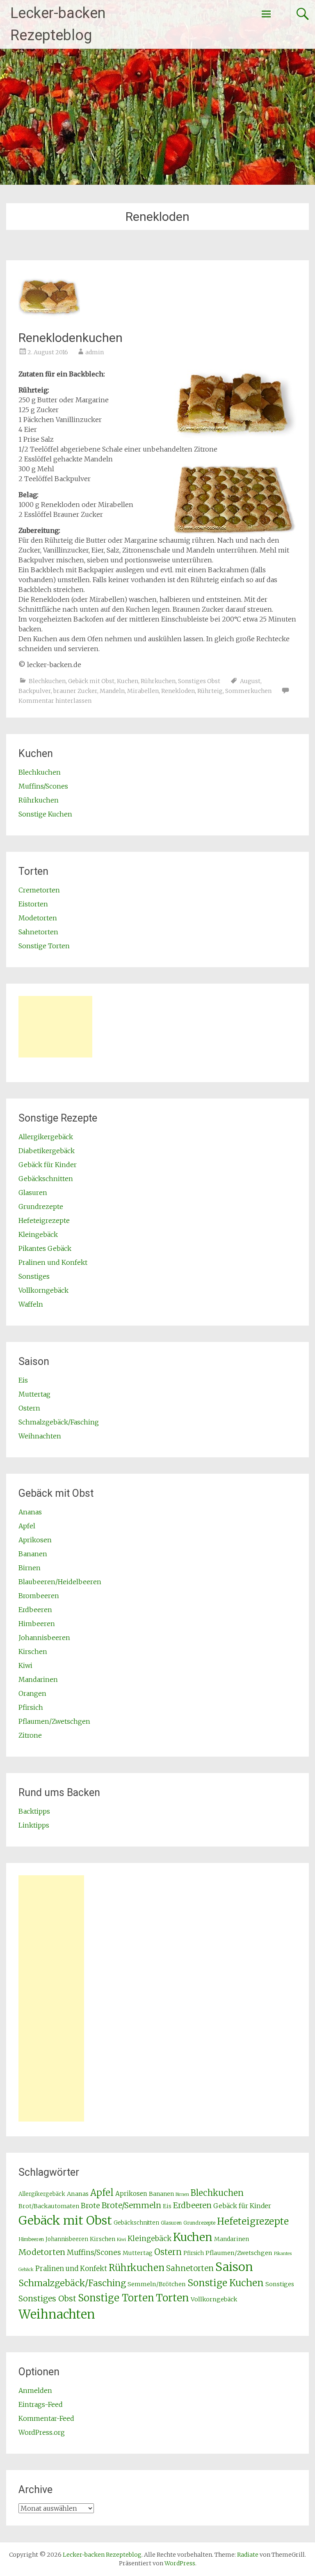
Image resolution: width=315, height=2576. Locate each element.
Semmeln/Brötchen (157, 2284)
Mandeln (112, 691)
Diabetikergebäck (47, 1151)
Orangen (32, 1693)
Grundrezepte (41, 1207)
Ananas (30, 1512)
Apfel (27, 1526)
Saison (234, 2267)
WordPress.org (42, 2432)
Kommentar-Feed (46, 2418)
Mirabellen (143, 691)
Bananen (33, 1554)
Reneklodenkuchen (71, 338)
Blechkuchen (47, 681)
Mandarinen (38, 1679)
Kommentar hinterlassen (55, 701)
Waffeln (31, 1304)
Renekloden (178, 691)
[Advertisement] (55, 1027)
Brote (90, 2206)
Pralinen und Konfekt (53, 1262)
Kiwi (25, 1665)
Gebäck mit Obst (91, 681)
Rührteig (210, 691)
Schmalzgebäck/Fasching (59, 1422)
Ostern (29, 1408)
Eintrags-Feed (41, 2404)
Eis (23, 1380)
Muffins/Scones (43, 786)
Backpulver (35, 691)
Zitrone (30, 1735)
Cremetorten (39, 890)
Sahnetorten (38, 932)
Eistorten (33, 904)
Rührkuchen (158, 681)
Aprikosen (35, 1540)
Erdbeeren (35, 1610)
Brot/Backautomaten (49, 2206)
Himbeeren (37, 1624)
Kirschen (33, 1652)
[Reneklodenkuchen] (49, 319)
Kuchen (128, 681)
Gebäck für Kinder (48, 1165)
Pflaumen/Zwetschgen (54, 1721)
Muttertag (34, 1394)
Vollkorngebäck (43, 1290)
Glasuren (33, 1193)
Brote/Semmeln (131, 2205)
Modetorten (38, 918)
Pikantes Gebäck (45, 1248)
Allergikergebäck (46, 1137)
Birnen (30, 1568)
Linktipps (34, 1825)
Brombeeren (39, 1596)
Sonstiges (34, 1276)
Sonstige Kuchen (45, 814)
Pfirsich (31, 1707)
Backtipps (34, 1811)
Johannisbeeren (44, 1638)
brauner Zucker (75, 691)
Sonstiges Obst (199, 681)
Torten (172, 2298)
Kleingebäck (38, 1234)
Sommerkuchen (248, 691)
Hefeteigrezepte (44, 1220)
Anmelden (35, 2390)
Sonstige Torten (44, 946)
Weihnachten (40, 1436)
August (250, 681)
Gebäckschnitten (46, 1179)
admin (95, 352)
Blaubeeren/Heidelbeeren (60, 1582)
